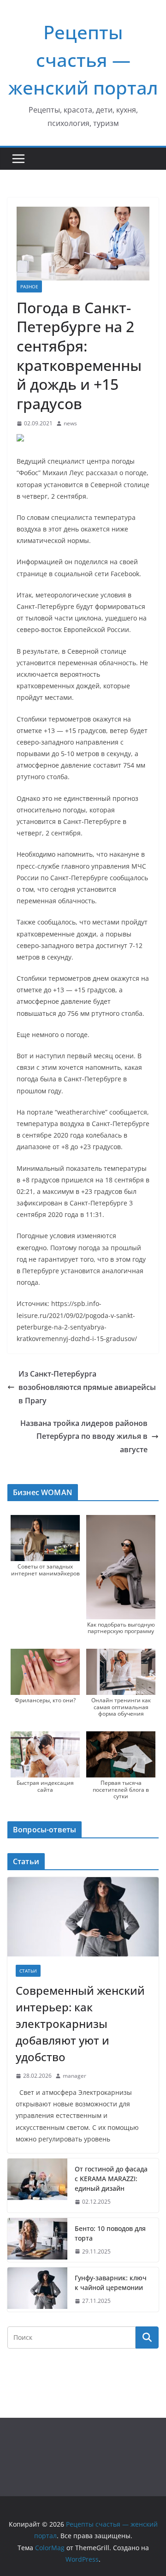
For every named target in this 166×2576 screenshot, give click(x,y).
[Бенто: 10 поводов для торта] (37, 2240)
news (70, 423)
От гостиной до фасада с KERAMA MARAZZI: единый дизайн (111, 2179)
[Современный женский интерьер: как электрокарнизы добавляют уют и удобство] (83, 1917)
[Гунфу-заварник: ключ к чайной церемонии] (37, 2290)
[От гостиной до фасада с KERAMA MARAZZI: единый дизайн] (37, 2185)
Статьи (28, 1971)
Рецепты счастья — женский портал (83, 60)
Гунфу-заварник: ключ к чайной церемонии (111, 2283)
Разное (29, 286)
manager (74, 2076)
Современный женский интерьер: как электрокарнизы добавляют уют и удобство (80, 2024)
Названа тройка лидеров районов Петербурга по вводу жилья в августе (84, 1437)
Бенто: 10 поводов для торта (110, 2233)
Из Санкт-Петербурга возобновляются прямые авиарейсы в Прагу (87, 1387)
